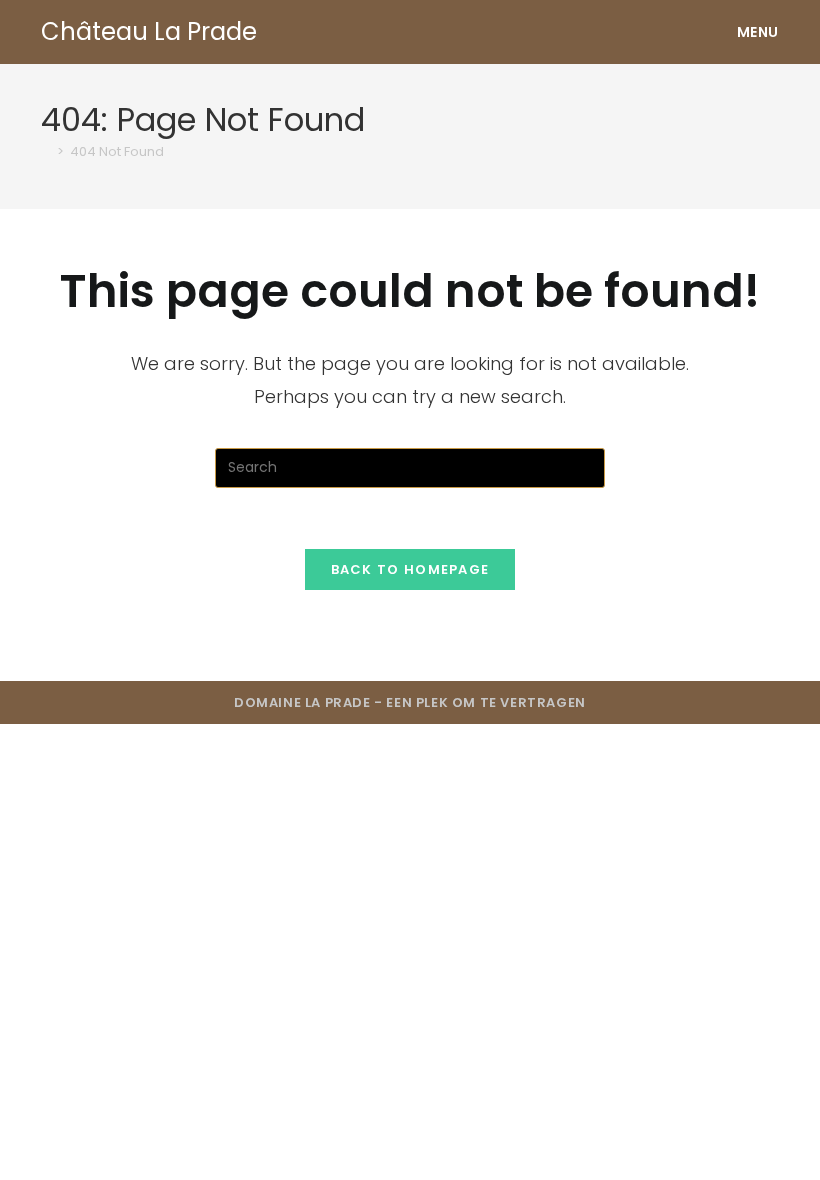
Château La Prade (149, 31)
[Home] (46, 151)
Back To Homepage (410, 569)
